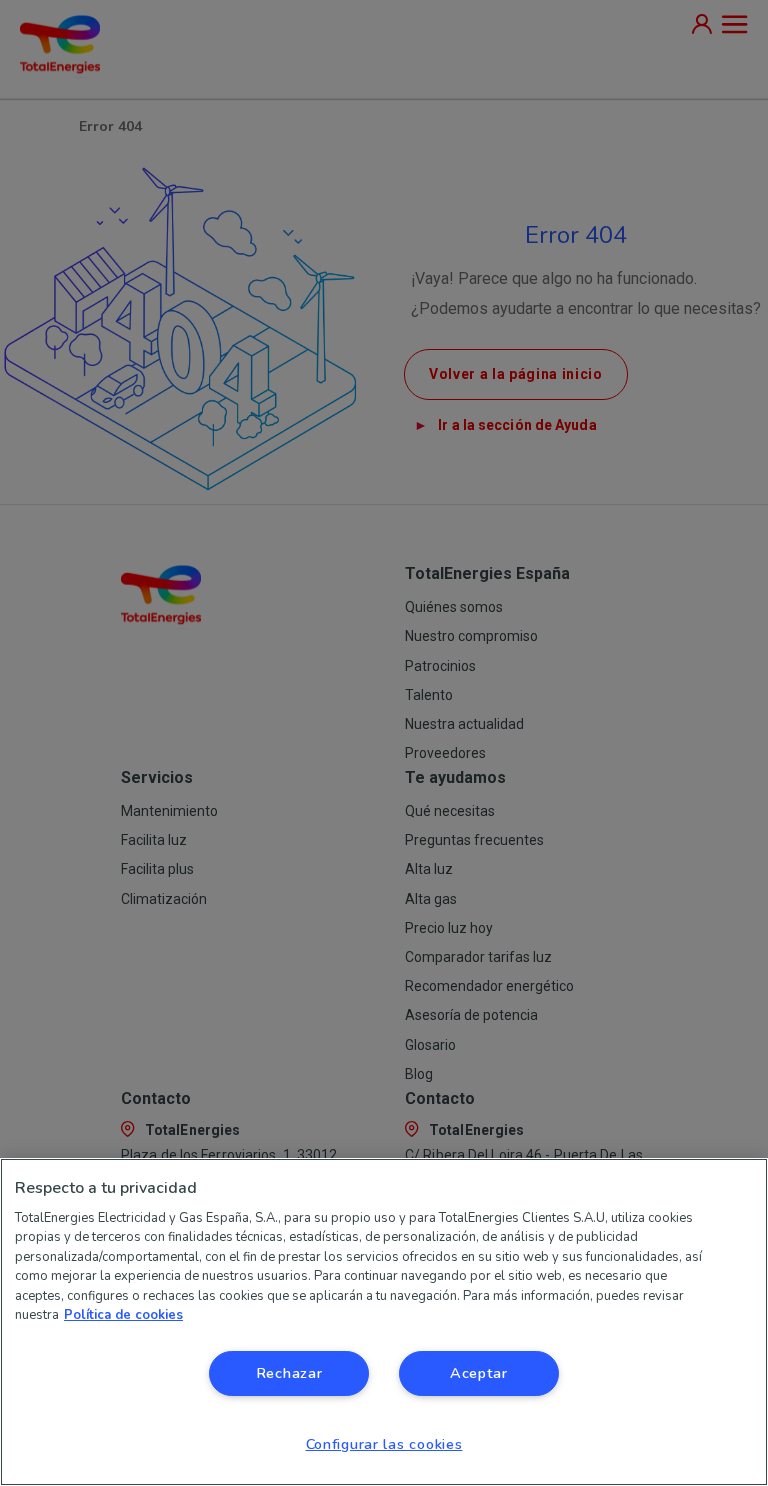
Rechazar (289, 1373)
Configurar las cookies (384, 1444)
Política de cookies (123, 1315)
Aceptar (479, 1373)
